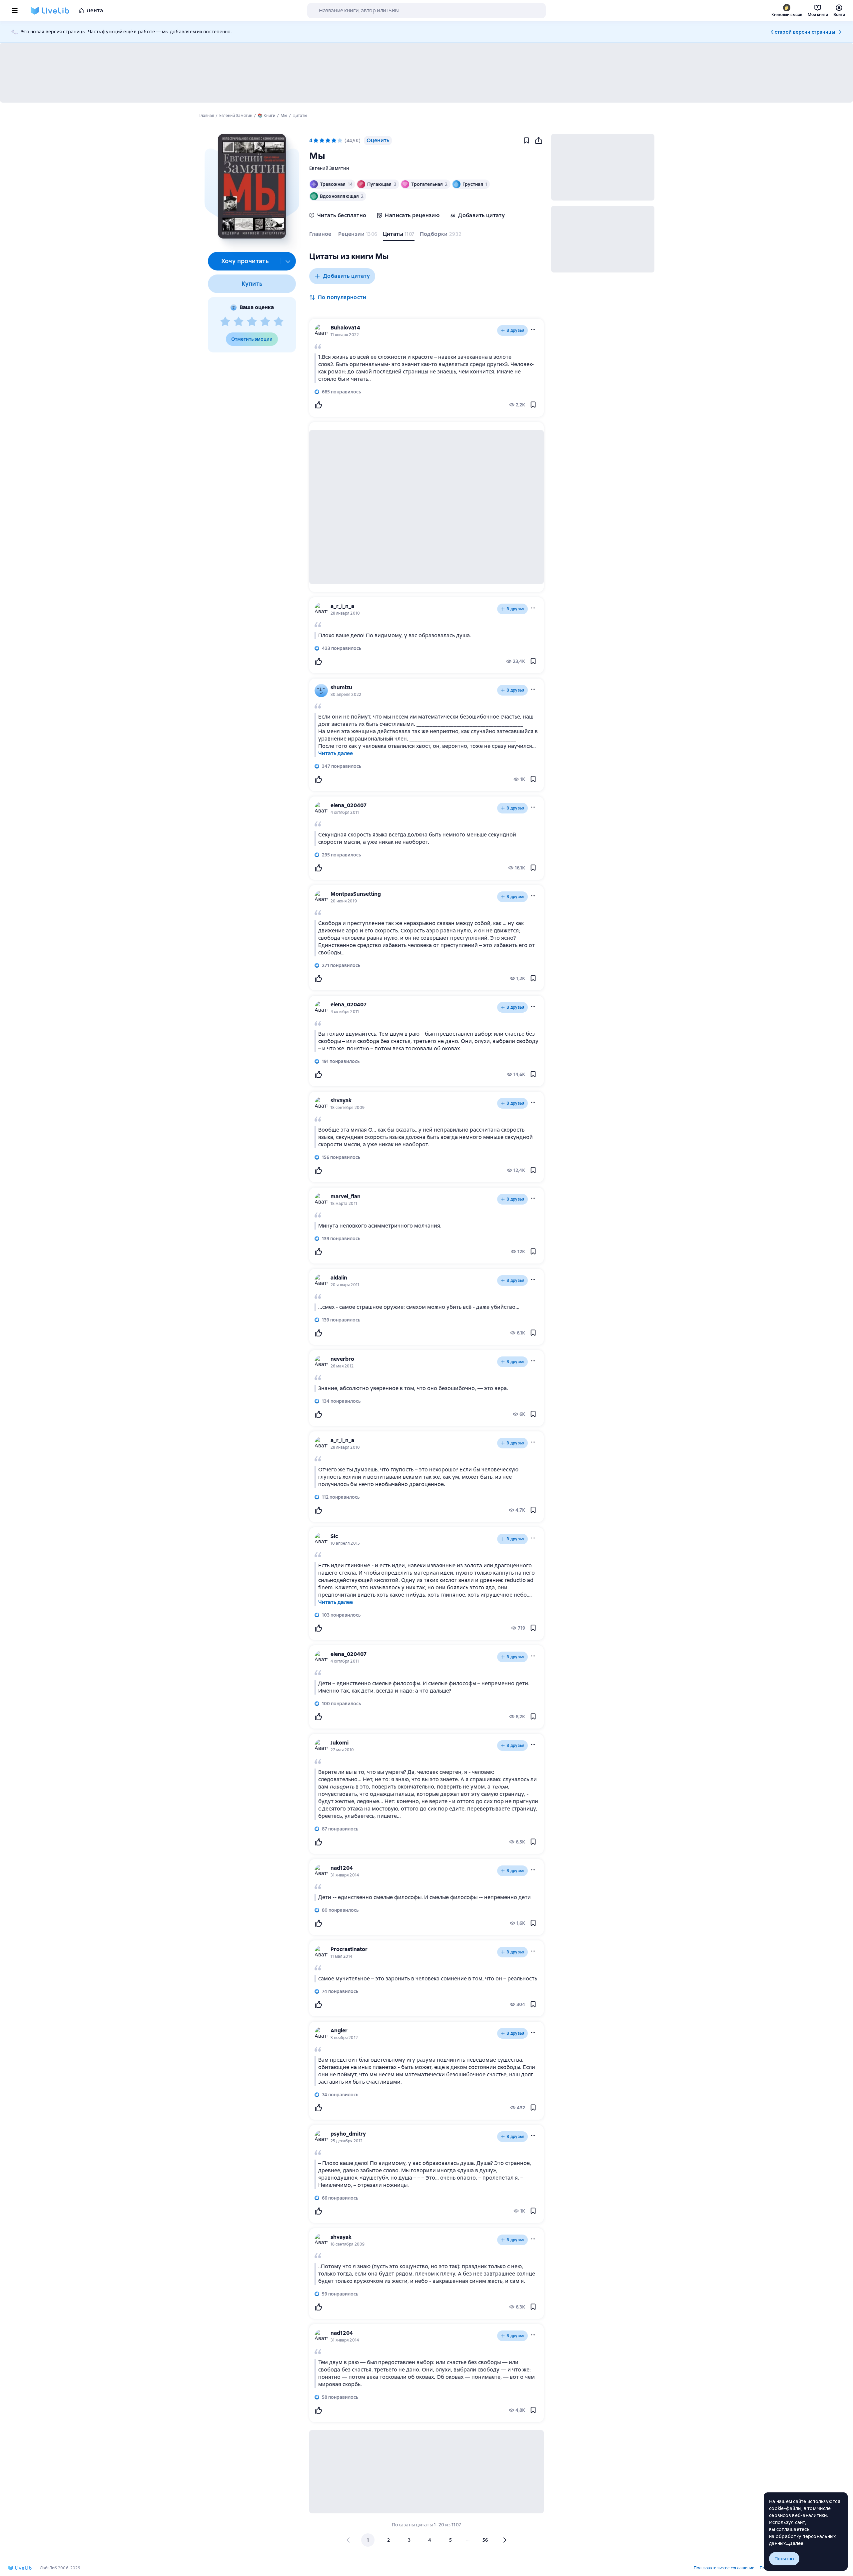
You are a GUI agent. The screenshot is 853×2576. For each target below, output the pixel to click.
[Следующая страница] (504, 2540)
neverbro (342, 1359)
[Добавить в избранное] (526, 141)
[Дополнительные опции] (288, 261)
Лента (95, 10)
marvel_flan (346, 1196)
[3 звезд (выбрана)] (328, 141)
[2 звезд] (239, 322)
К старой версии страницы (803, 32)
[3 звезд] (252, 322)
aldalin (339, 1278)
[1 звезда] (225, 322)
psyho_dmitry (348, 2134)
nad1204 (342, 1868)
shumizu (341, 687)
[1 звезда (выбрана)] (316, 141)
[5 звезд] (279, 322)
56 (485, 2540)
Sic (334, 1536)
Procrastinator (349, 1949)
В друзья (515, 330)
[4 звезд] (265, 322)
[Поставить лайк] (318, 405)
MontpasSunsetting (356, 894)
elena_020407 (349, 805)
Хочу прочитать (245, 261)
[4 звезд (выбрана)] (334, 141)
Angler (339, 2031)
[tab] (321, 236)
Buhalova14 (345, 328)
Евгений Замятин (329, 168)
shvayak (341, 1100)
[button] (252, 186)
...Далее (795, 2543)
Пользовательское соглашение (724, 2568)
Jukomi (340, 1743)
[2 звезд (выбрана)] (322, 141)
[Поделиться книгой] (538, 141)
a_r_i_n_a (342, 606)
